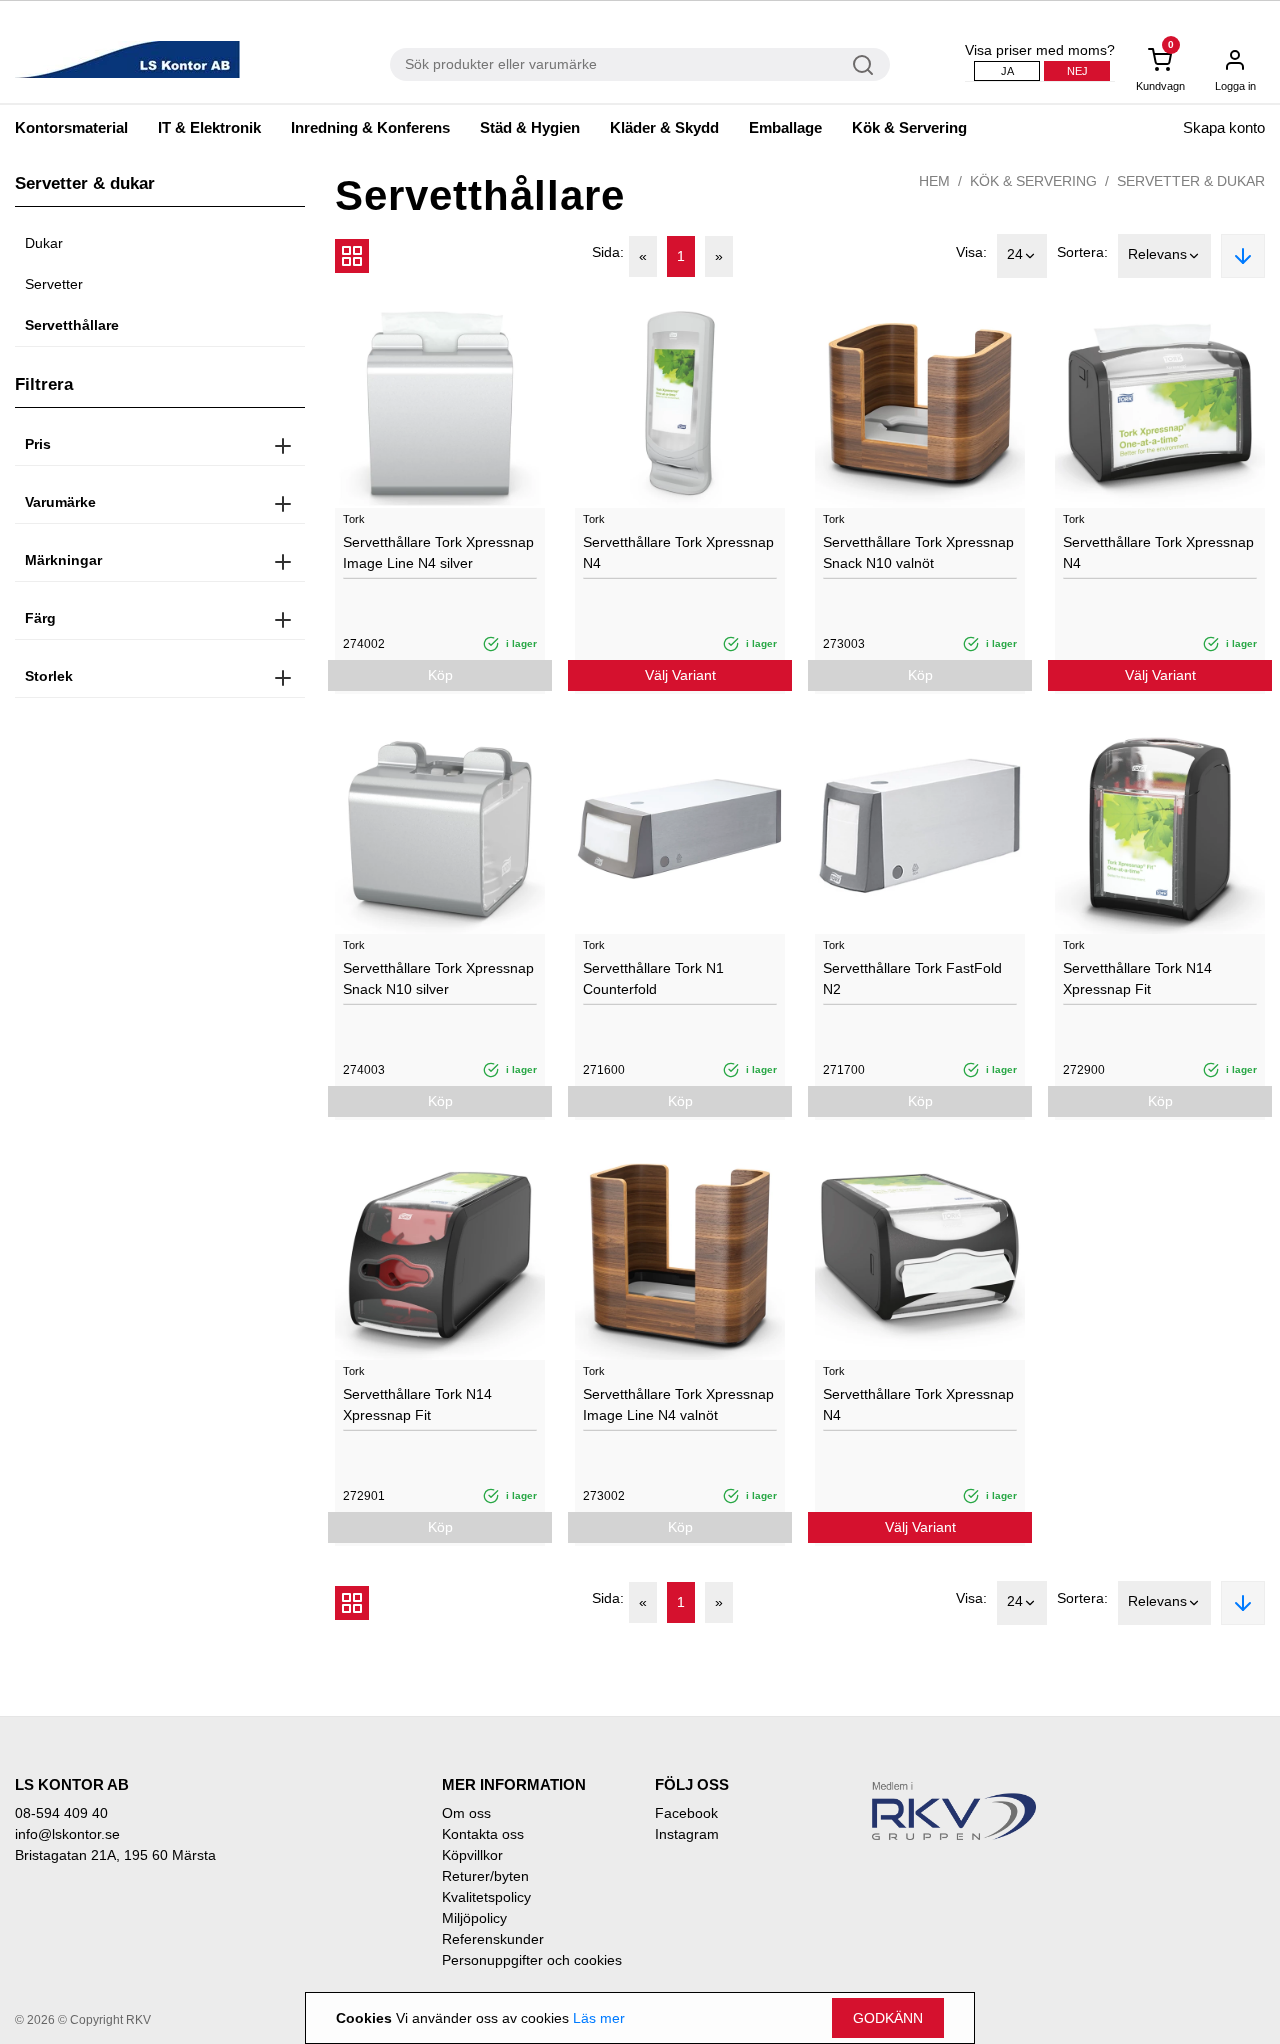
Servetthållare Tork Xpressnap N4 (678, 552)
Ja (1007, 71)
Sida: (608, 252)
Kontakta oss (483, 1834)
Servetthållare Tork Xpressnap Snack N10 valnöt (918, 552)
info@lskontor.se (67, 1834)
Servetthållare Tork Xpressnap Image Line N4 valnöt (678, 1404)
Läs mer (599, 2018)
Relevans (1157, 254)
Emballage (785, 127)
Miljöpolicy (474, 1918)
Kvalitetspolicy (486, 1897)
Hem (934, 181)
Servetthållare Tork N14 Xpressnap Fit (1137, 978)
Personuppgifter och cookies (532, 1960)
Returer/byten (485, 1876)
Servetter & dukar (1191, 181)
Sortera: (1082, 252)
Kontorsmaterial (71, 127)
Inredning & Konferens (370, 127)
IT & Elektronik (209, 127)
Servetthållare (72, 325)
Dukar (44, 243)
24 (1015, 254)
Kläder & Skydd (664, 127)
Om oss (466, 1813)
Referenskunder (493, 1939)
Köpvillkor (472, 1855)
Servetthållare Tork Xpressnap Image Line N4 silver (438, 552)
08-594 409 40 (61, 1813)
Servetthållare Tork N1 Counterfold (653, 978)
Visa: (971, 252)
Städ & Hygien (530, 127)
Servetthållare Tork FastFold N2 (912, 978)
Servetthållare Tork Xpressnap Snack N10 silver (438, 978)
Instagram (687, 1834)
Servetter (54, 284)
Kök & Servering (909, 127)
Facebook (686, 1813)
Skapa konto (1224, 127)
